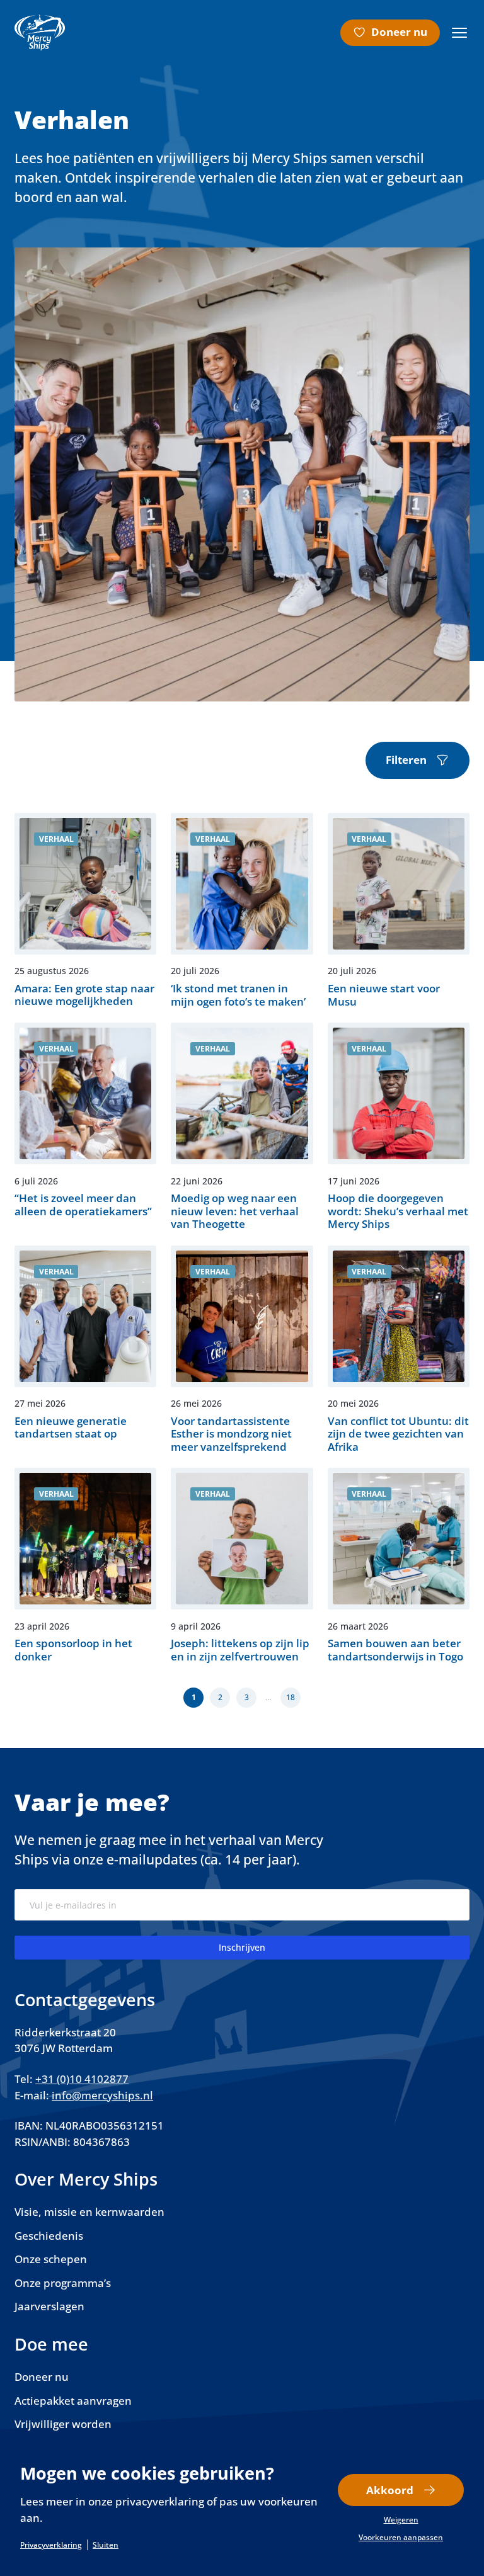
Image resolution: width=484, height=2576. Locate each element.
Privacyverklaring (51, 2545)
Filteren (406, 760)
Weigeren (401, 2520)
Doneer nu (399, 32)
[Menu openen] (459, 33)
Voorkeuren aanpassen (401, 2538)
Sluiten (106, 2545)
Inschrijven (242, 1947)
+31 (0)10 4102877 (82, 2079)
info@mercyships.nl (102, 2095)
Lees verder (85, 911)
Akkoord (390, 2490)
